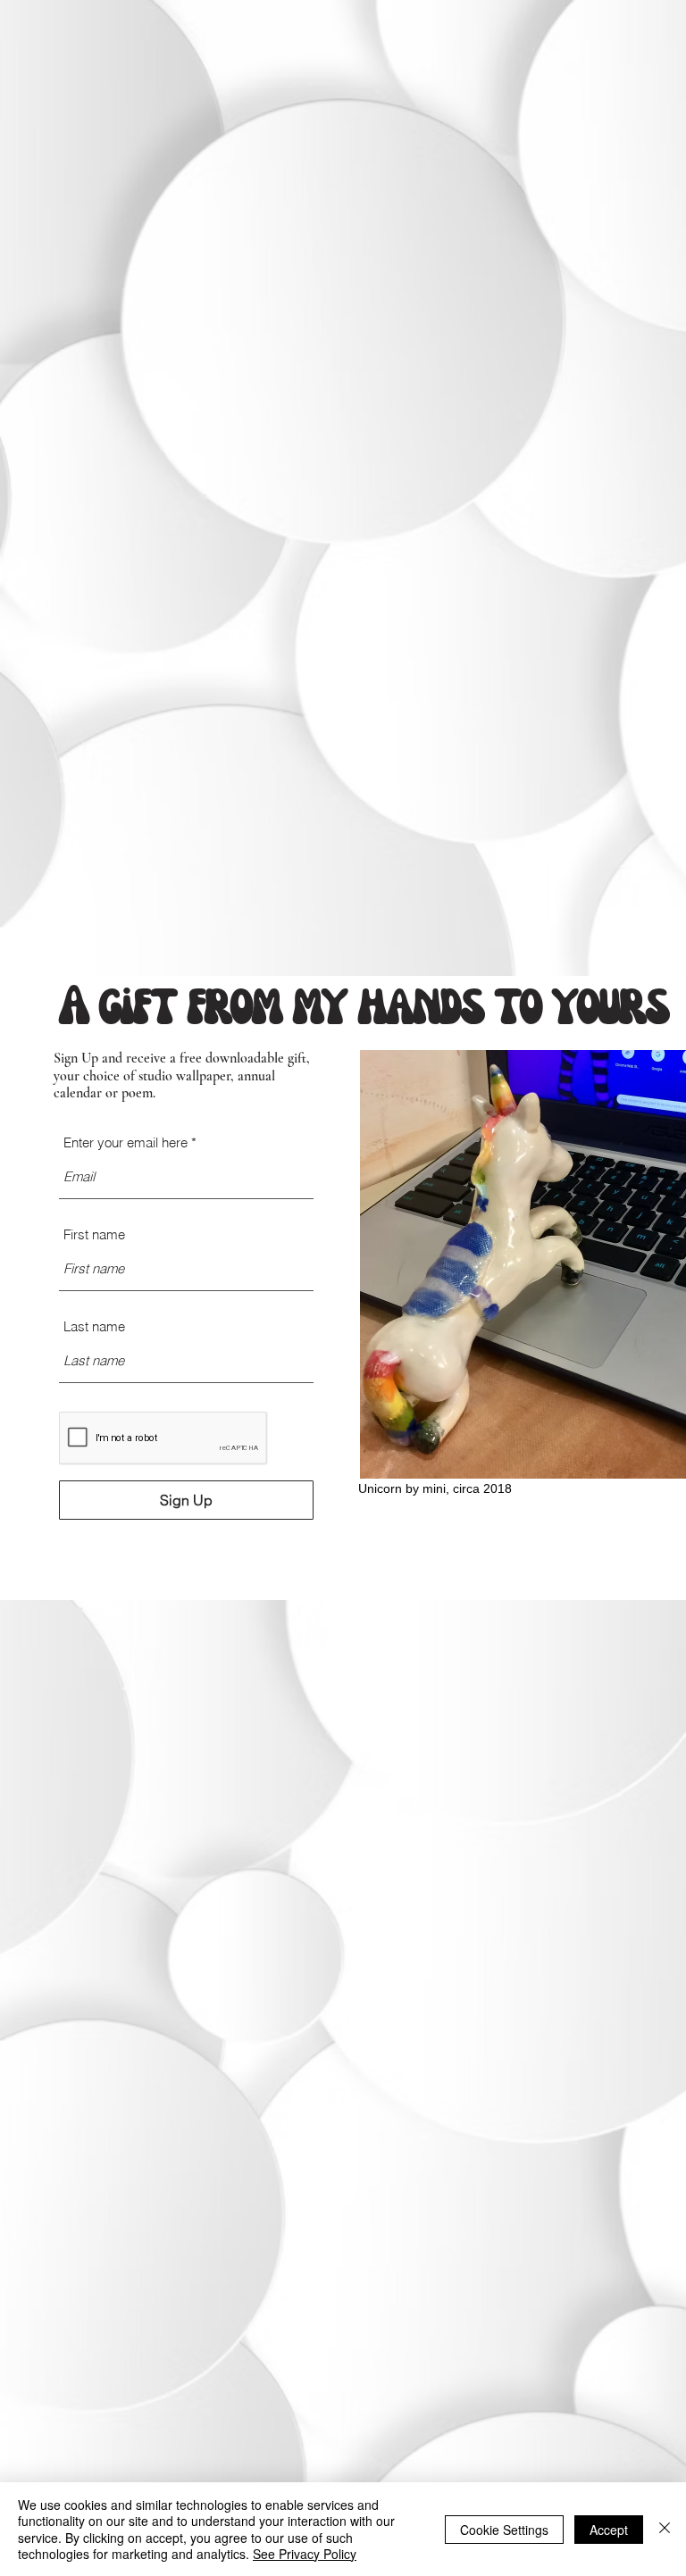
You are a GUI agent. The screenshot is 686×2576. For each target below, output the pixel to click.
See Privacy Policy (305, 2554)
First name (94, 1234)
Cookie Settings (504, 2530)
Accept (609, 2530)
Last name (94, 1326)
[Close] (665, 2529)
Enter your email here (125, 1142)
